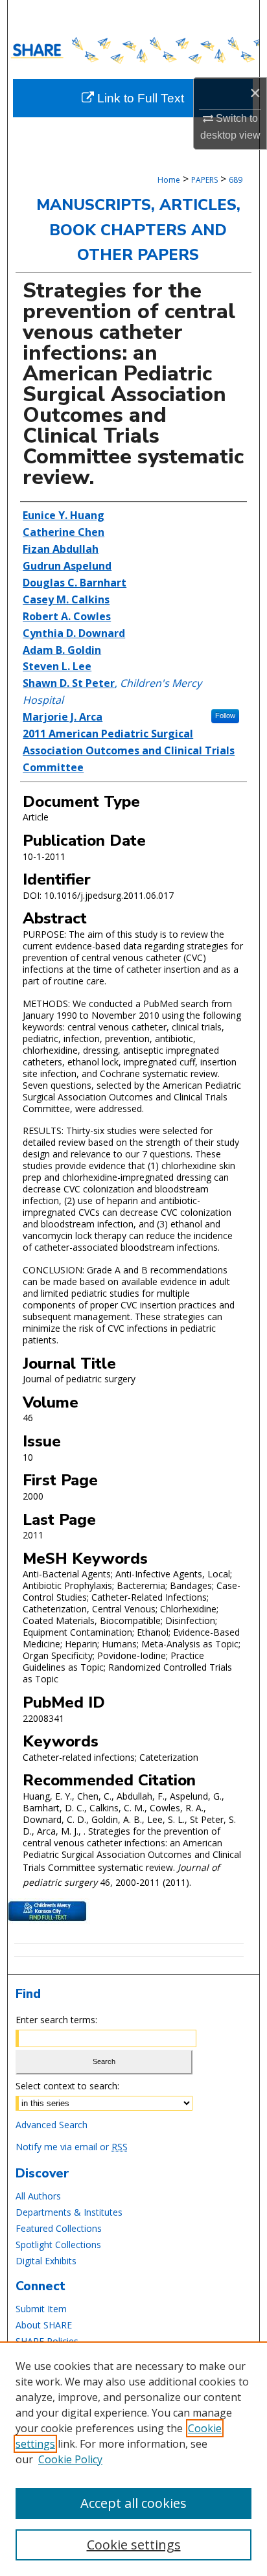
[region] (133, 2459)
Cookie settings (134, 2545)
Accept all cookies (133, 2503)
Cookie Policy (70, 2459)
